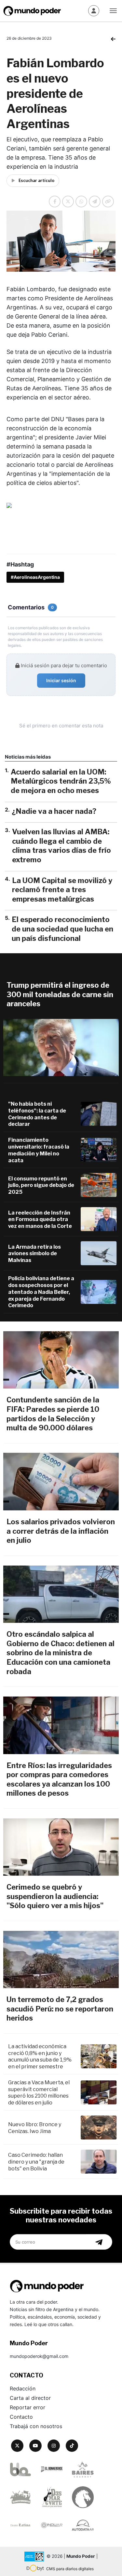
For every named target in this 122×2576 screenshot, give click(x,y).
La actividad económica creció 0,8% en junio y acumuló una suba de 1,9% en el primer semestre (40, 2056)
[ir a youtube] (35, 2446)
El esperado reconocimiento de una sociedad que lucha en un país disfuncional (62, 929)
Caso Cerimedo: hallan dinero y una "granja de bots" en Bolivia (36, 2162)
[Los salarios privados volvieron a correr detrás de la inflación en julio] (61, 1482)
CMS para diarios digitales (70, 2569)
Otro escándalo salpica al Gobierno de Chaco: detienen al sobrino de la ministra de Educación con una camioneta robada (61, 1653)
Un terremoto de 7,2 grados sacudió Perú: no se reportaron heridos (60, 2009)
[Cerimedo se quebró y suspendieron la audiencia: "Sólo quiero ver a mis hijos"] (61, 1847)
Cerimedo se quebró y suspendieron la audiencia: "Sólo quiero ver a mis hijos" (55, 1896)
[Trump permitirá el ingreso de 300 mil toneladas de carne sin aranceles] (61, 1048)
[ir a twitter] (17, 2446)
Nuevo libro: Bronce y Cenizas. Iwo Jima (35, 2128)
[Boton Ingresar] (94, 11)
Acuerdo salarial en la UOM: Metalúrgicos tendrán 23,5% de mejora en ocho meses (61, 781)
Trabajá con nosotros (36, 2426)
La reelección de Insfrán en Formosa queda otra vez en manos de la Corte (40, 1220)
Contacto (21, 2417)
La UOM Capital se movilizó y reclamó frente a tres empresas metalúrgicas (62, 890)
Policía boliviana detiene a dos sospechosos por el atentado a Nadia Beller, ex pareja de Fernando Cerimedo (41, 1292)
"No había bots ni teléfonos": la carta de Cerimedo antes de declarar (37, 1114)
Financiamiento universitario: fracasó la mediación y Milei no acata (39, 1150)
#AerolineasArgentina (35, 577)
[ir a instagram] (54, 2446)
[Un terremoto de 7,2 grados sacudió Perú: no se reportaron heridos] (61, 1960)
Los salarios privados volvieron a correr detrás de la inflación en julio (61, 1531)
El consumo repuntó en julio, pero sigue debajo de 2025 (41, 1185)
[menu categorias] (113, 10)
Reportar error (27, 2407)
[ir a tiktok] (72, 2446)
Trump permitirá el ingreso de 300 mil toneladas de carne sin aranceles (60, 994)
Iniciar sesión (61, 680)
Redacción (23, 2388)
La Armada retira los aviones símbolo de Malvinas (34, 1254)
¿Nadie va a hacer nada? (54, 811)
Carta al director (30, 2398)
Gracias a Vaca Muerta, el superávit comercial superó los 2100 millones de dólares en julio (39, 2093)
